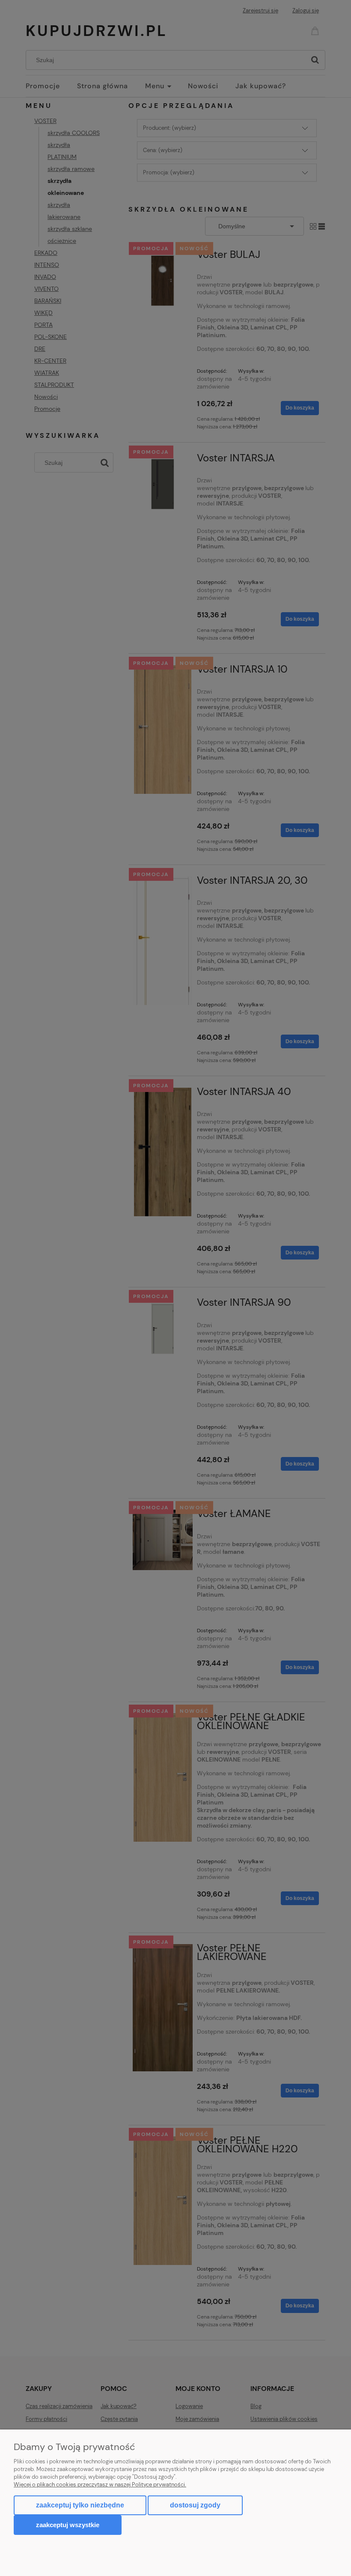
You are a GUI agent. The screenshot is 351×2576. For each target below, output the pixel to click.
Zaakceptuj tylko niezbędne (80, 2505)
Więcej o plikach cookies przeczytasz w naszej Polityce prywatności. (100, 2485)
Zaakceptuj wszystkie (68, 2525)
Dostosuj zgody (195, 2505)
